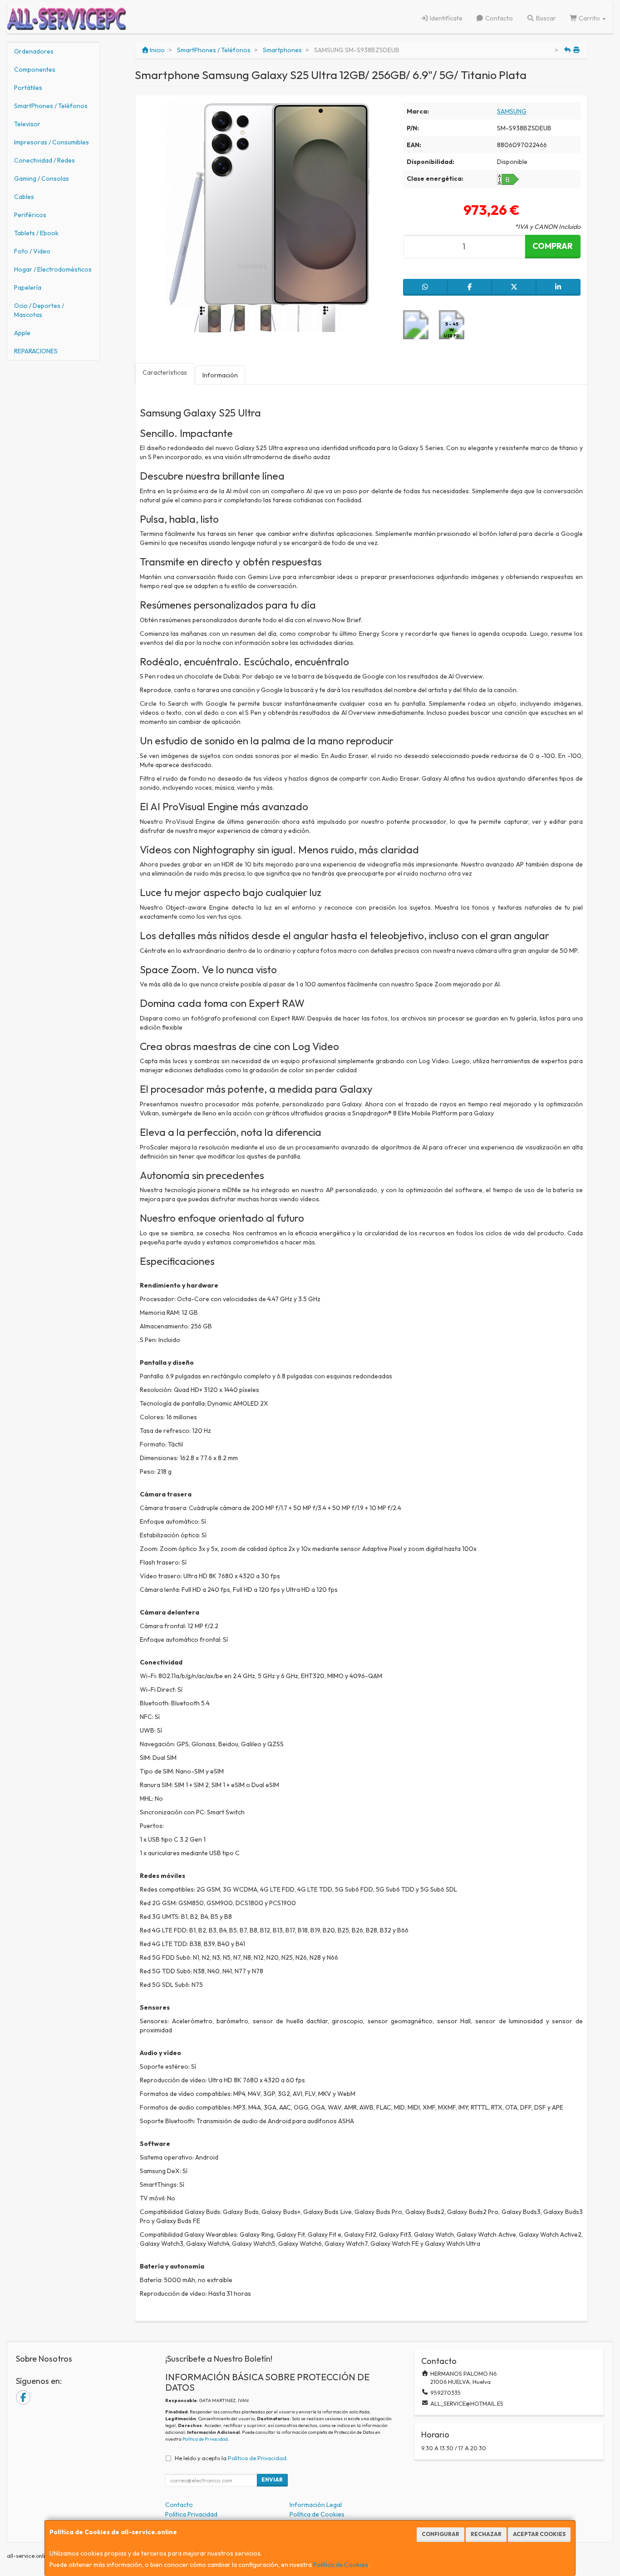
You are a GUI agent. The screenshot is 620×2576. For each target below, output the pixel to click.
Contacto (498, 18)
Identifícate (445, 18)
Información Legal (316, 2505)
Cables (24, 197)
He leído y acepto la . (231, 2458)
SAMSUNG (512, 111)
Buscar (545, 18)
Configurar (440, 2534)
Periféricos (30, 215)
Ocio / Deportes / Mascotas (39, 310)
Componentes (35, 69)
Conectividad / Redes (44, 160)
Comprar (553, 246)
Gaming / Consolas (42, 178)
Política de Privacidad (205, 2439)
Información (220, 375)
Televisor (27, 124)
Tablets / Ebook (36, 233)
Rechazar (486, 2534)
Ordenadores (34, 51)
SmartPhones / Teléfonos (51, 106)
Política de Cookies (341, 2565)
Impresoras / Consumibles (52, 142)
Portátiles (28, 88)
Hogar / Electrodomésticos (53, 269)
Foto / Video (32, 251)
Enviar (272, 2479)
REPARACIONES (36, 351)
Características (165, 372)
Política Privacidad (191, 2514)
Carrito (589, 18)
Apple (22, 333)
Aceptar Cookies (539, 2534)
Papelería (28, 287)
